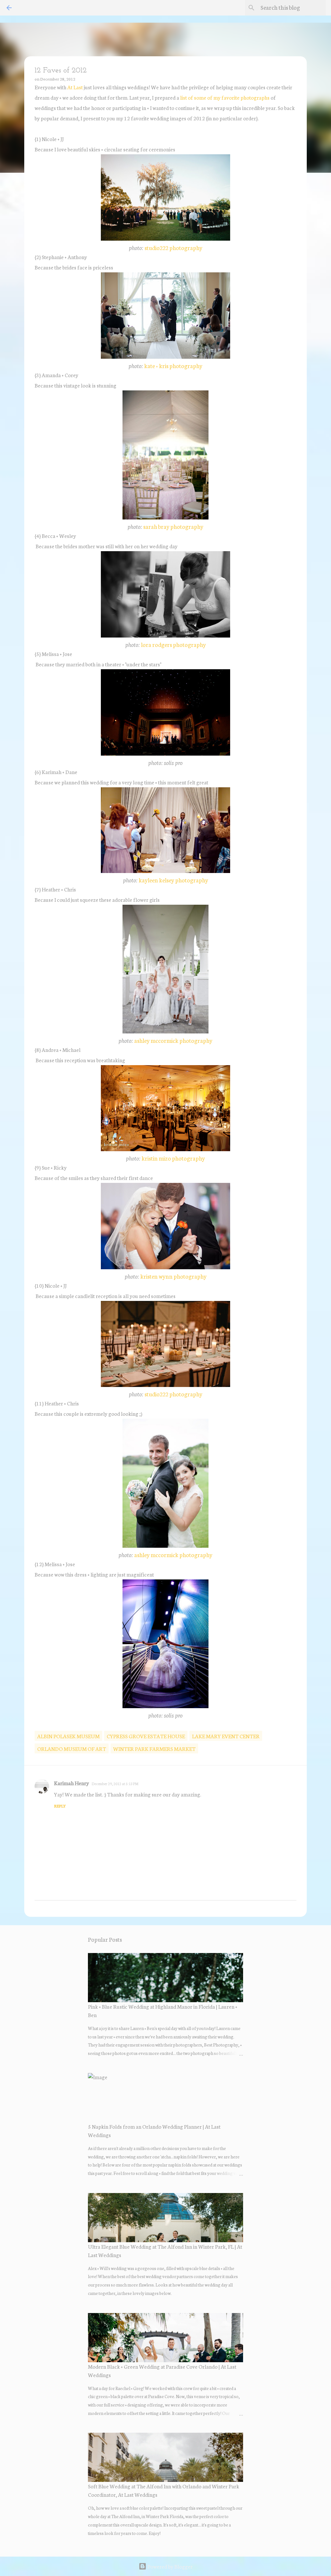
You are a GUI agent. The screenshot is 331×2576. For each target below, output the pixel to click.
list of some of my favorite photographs (225, 97)
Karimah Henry (71, 1783)
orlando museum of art (72, 1748)
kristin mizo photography (173, 1158)
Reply (60, 1806)
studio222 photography (173, 248)
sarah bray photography (173, 526)
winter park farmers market (154, 1748)
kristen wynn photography (173, 1276)
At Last (75, 87)
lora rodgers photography (173, 644)
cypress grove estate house (146, 1736)
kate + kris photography (173, 366)
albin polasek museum (68, 1736)
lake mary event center (226, 1736)
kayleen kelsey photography (173, 880)
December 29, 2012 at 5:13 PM (115, 1784)
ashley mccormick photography (173, 1040)
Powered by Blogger (170, 2566)
